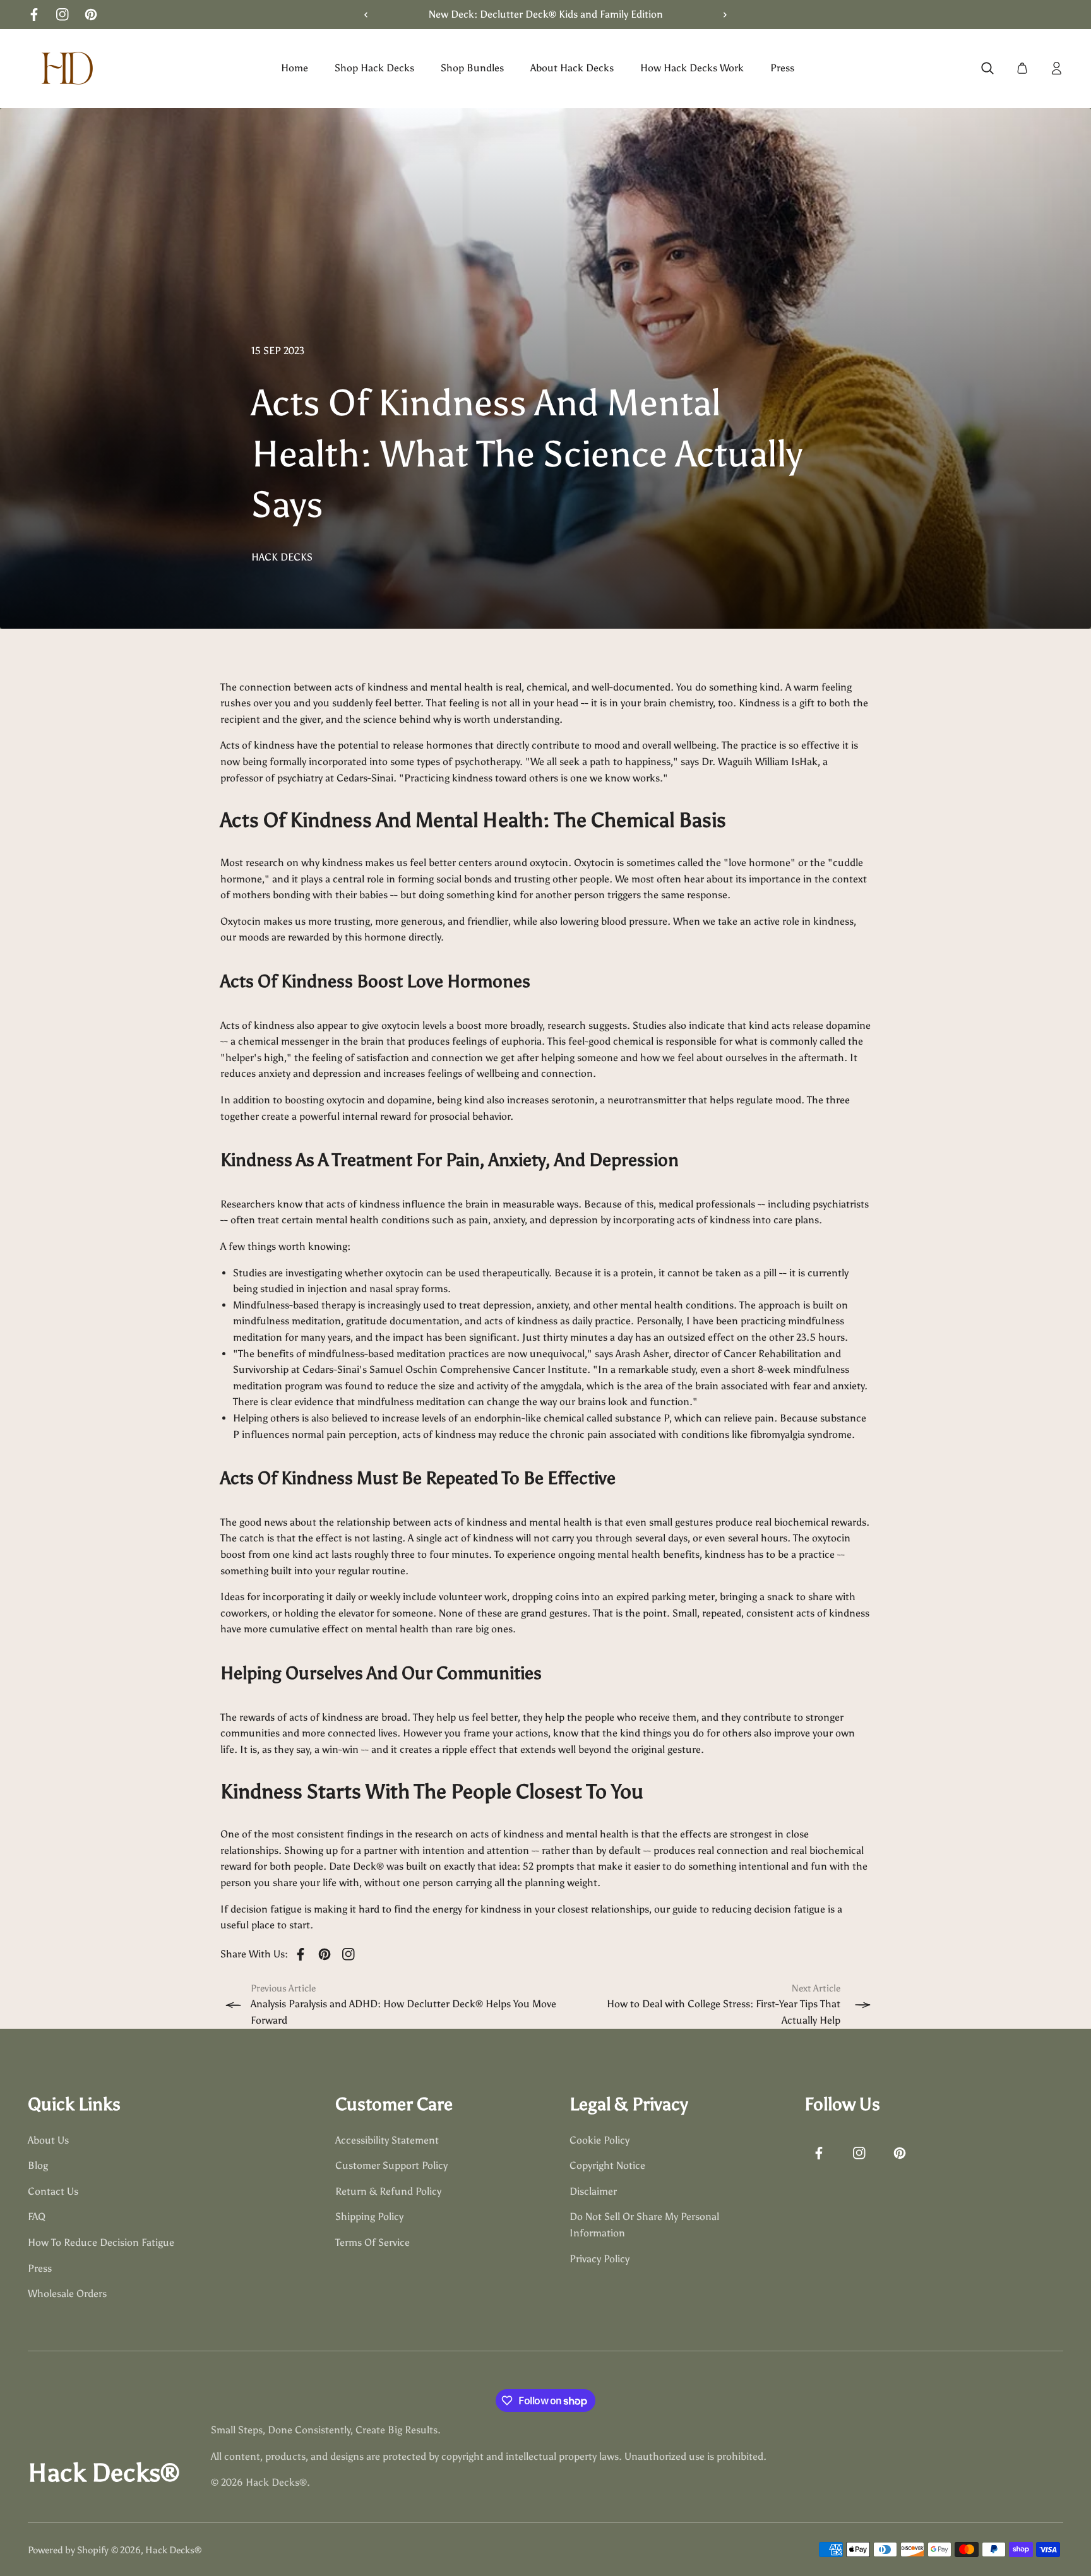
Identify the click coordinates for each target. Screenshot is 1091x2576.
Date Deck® (356, 1866)
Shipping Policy (369, 2217)
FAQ (37, 2217)
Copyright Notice (607, 2166)
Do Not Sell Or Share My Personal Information (644, 2225)
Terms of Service (373, 2242)
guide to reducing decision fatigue (749, 1909)
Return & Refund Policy (388, 2191)
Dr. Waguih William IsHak (760, 762)
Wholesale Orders (67, 2294)
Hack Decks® (173, 2550)
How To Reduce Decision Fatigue (101, 2242)
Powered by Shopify (68, 2550)
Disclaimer (593, 2191)
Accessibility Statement (387, 2140)
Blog (38, 2166)
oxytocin (549, 863)
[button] (720, 15)
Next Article (816, 1988)
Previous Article (283, 1988)
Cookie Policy (599, 2140)
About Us (48, 2140)
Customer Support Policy (391, 2166)
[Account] (1057, 68)
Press (40, 2268)
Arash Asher (642, 1354)
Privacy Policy (599, 2259)
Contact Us (53, 2191)
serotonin (573, 1100)
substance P (642, 1418)
